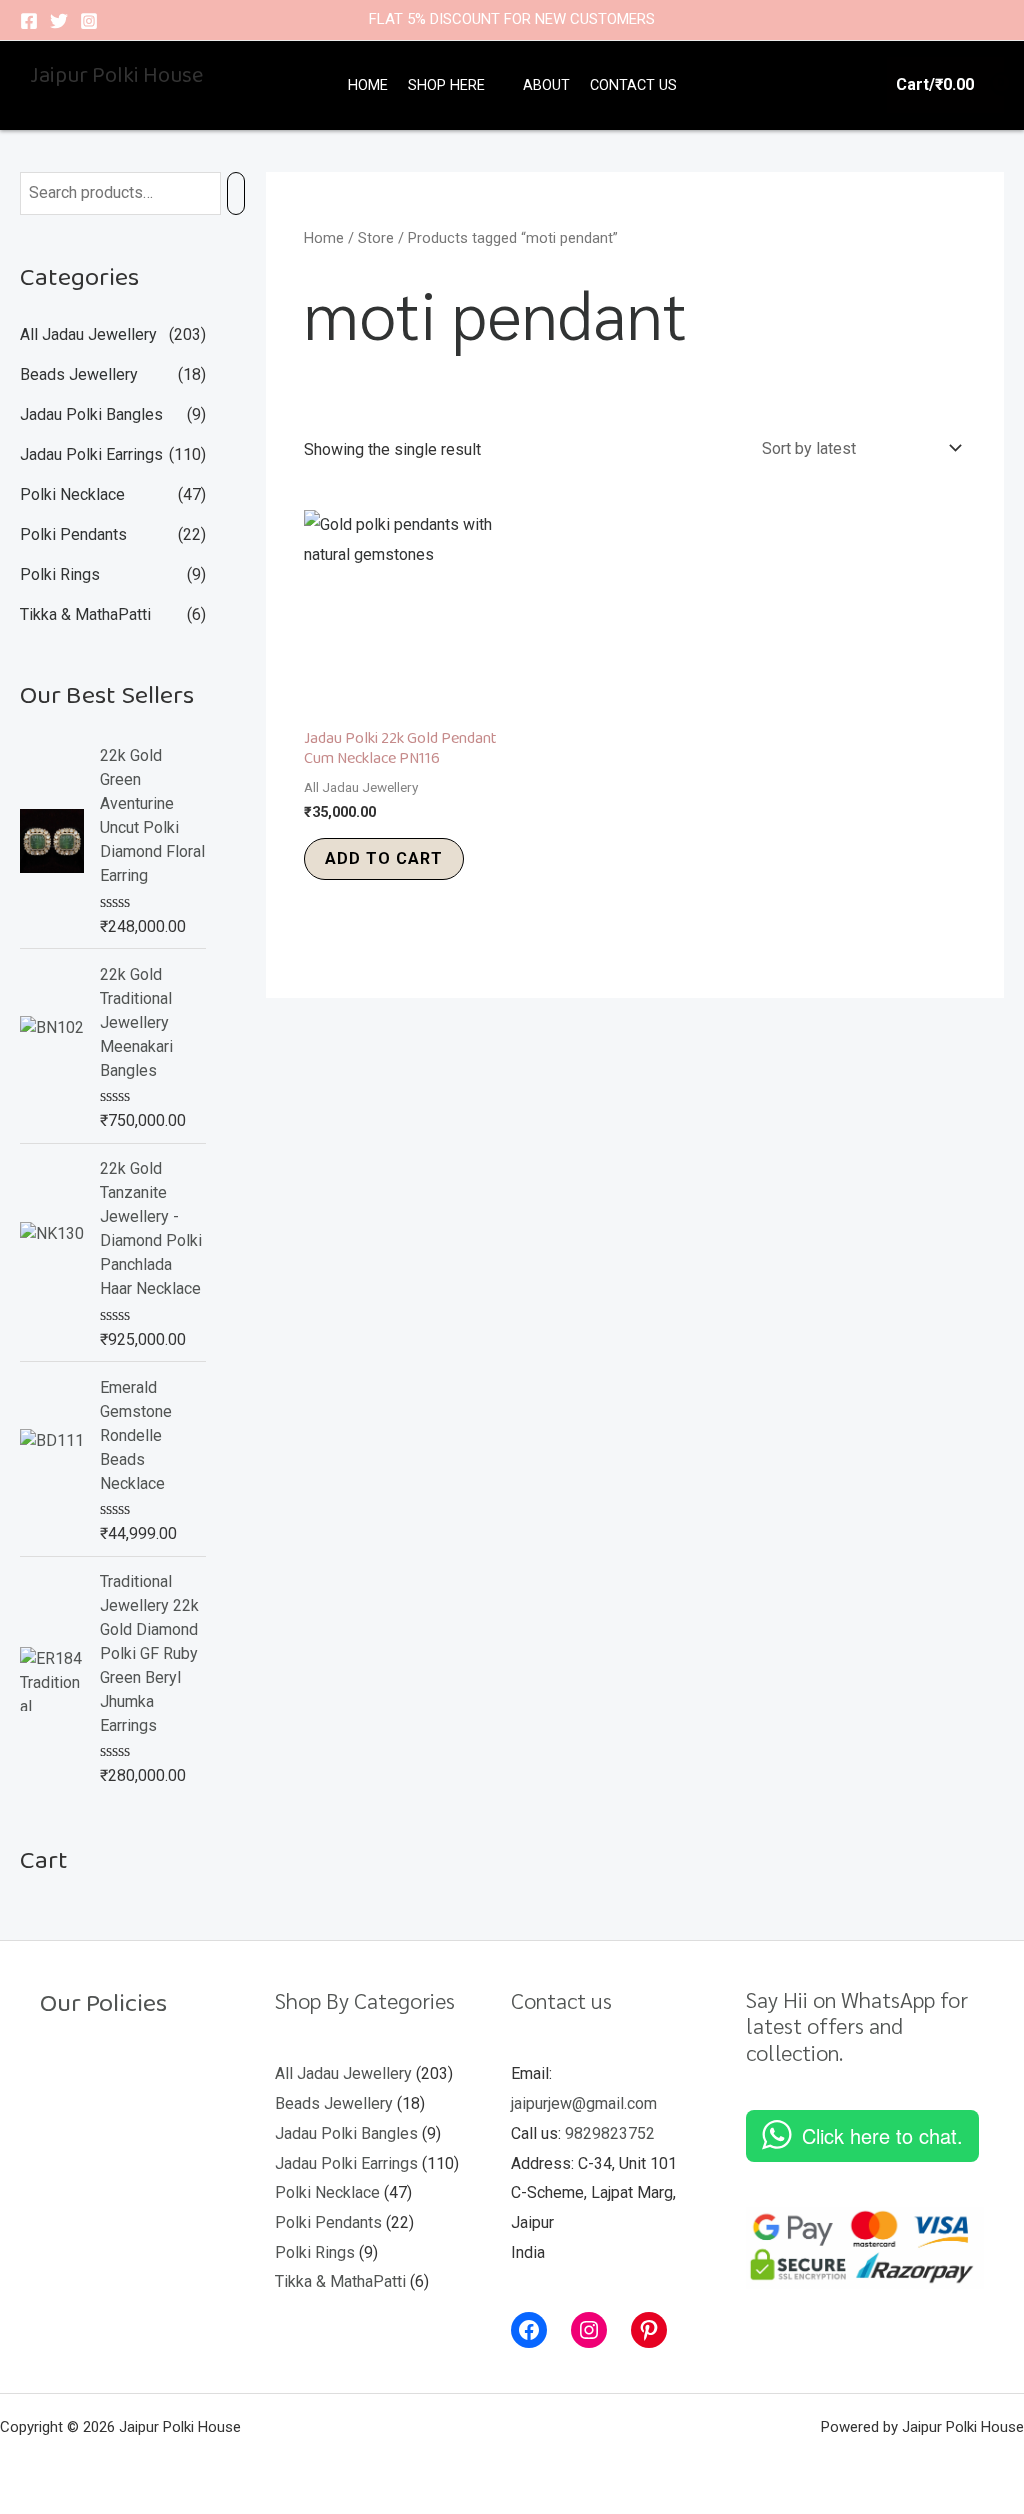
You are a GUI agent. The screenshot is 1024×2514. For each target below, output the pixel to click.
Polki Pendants (73, 534)
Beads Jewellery (79, 374)
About (546, 85)
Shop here (446, 85)
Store (376, 238)
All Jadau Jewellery (88, 334)
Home (368, 85)
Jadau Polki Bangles (91, 414)
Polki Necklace (72, 494)
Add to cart (384, 858)
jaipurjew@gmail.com (584, 2103)
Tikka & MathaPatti (85, 614)
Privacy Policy (88, 2118)
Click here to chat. (882, 2135)
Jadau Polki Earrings (91, 454)
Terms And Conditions (114, 2147)
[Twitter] (59, 21)
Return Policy (87, 2058)
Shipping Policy (94, 2088)
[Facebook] (29, 21)
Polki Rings (60, 574)
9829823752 (610, 2133)
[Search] (236, 193)
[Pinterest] (649, 2330)
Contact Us (633, 85)
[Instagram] (89, 21)
